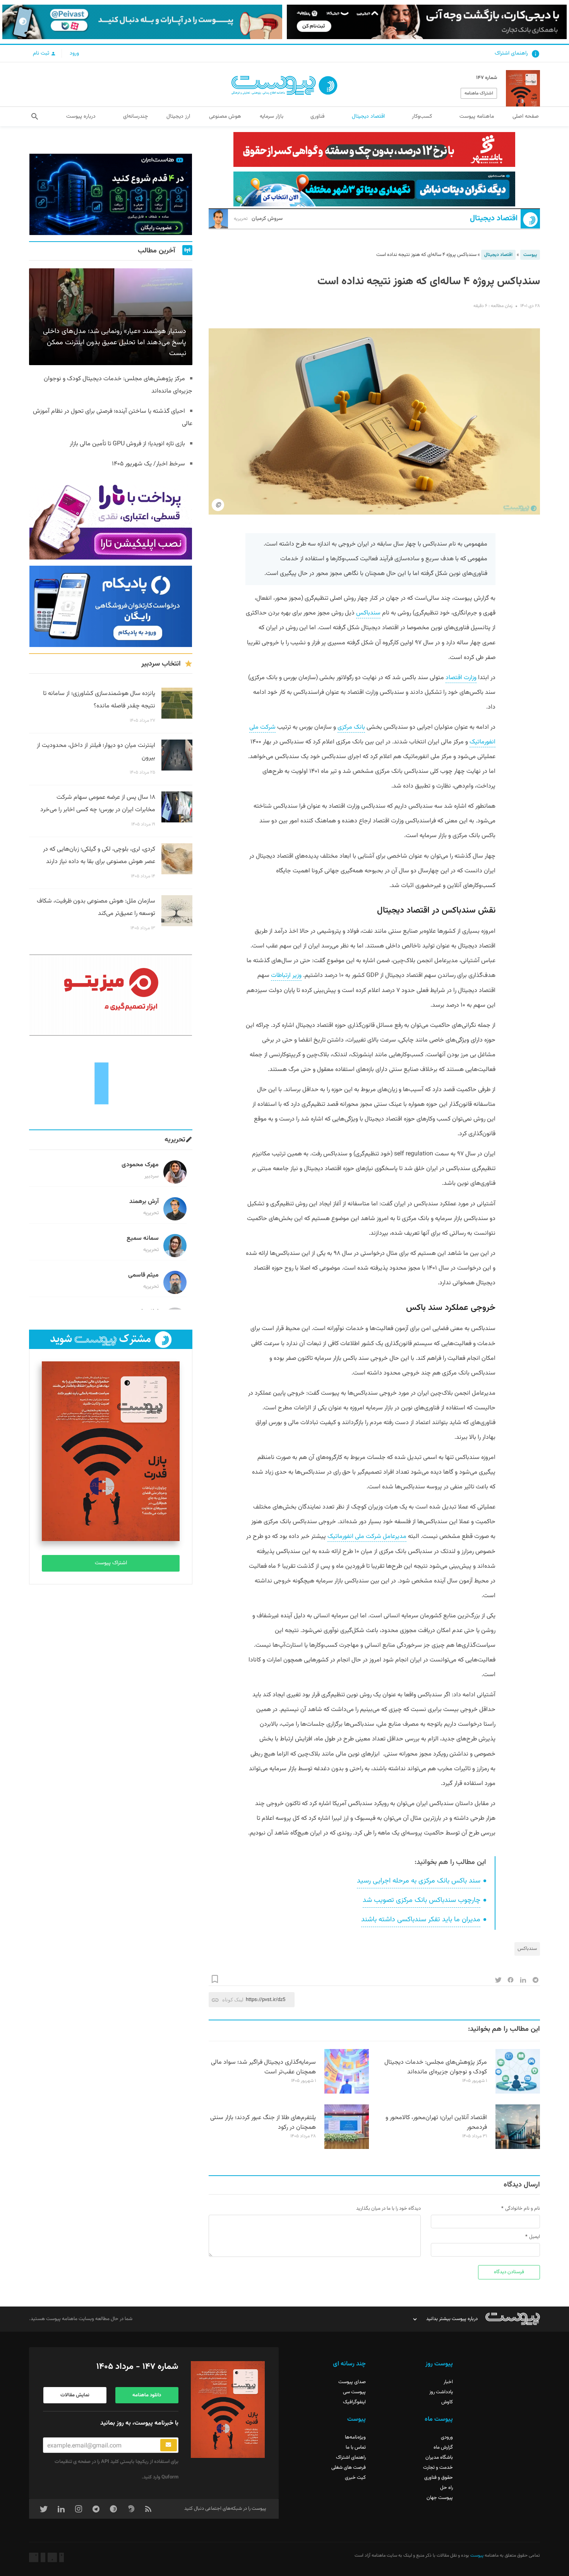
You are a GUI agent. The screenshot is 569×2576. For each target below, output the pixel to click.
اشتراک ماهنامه (479, 93)
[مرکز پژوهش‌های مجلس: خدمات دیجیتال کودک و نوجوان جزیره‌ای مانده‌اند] (518, 2092)
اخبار (448, 2382)
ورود (74, 53)
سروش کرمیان (258, 219)
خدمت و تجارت (438, 2468)
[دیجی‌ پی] (427, 22)
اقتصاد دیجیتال (494, 219)
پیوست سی (354, 2392)
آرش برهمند (144, 1202)
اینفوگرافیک (354, 2402)
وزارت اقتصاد (461, 678)
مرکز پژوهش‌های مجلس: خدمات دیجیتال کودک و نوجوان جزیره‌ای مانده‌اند (436, 2067)
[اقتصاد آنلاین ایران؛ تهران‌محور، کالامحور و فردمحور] (518, 2148)
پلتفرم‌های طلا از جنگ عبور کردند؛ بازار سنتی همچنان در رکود (263, 2123)
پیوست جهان (440, 2498)
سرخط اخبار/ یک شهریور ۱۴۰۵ (148, 464)
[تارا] (111, 519)
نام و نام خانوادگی (523, 2209)
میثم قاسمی (143, 1275)
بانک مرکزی (351, 727)
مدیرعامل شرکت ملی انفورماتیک (367, 1537)
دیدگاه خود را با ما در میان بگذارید (388, 2209)
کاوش (447, 2402)
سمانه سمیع (143, 1238)
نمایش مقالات (75, 2395)
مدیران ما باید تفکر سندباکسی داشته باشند (421, 1920)
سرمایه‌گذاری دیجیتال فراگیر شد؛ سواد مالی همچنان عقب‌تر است (263, 2067)
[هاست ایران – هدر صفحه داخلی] (374, 189)
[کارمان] (111, 1083)
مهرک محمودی (140, 1165)
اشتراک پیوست (111, 1563)
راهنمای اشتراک (511, 53)
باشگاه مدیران (439, 2458)
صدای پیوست (352, 2382)
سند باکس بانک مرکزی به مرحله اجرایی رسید (419, 1881)
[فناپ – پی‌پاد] (111, 606)
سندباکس (368, 613)
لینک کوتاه (233, 2000)
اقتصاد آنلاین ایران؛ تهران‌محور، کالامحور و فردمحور (436, 2123)
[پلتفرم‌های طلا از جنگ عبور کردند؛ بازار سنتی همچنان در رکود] (347, 2148)
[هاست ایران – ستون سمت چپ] (111, 194)
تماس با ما (356, 2447)
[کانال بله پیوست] (142, 22)
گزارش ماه (443, 2447)
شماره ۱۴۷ (487, 78)
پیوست (530, 255)
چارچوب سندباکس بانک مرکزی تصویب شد (422, 1900)
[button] (35, 117)
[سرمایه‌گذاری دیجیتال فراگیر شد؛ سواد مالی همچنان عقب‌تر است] (347, 2092)
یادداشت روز (441, 2392)
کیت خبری (355, 2478)
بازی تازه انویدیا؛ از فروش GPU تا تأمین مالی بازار (127, 444)
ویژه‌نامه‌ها (355, 2437)
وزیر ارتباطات (286, 976)
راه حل (446, 2488)
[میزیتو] (111, 995)
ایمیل (535, 2237)
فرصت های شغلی (349, 2468)
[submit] (169, 2445)
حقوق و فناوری (439, 2478)
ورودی (447, 2437)
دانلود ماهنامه (147, 2395)
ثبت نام (42, 53)
